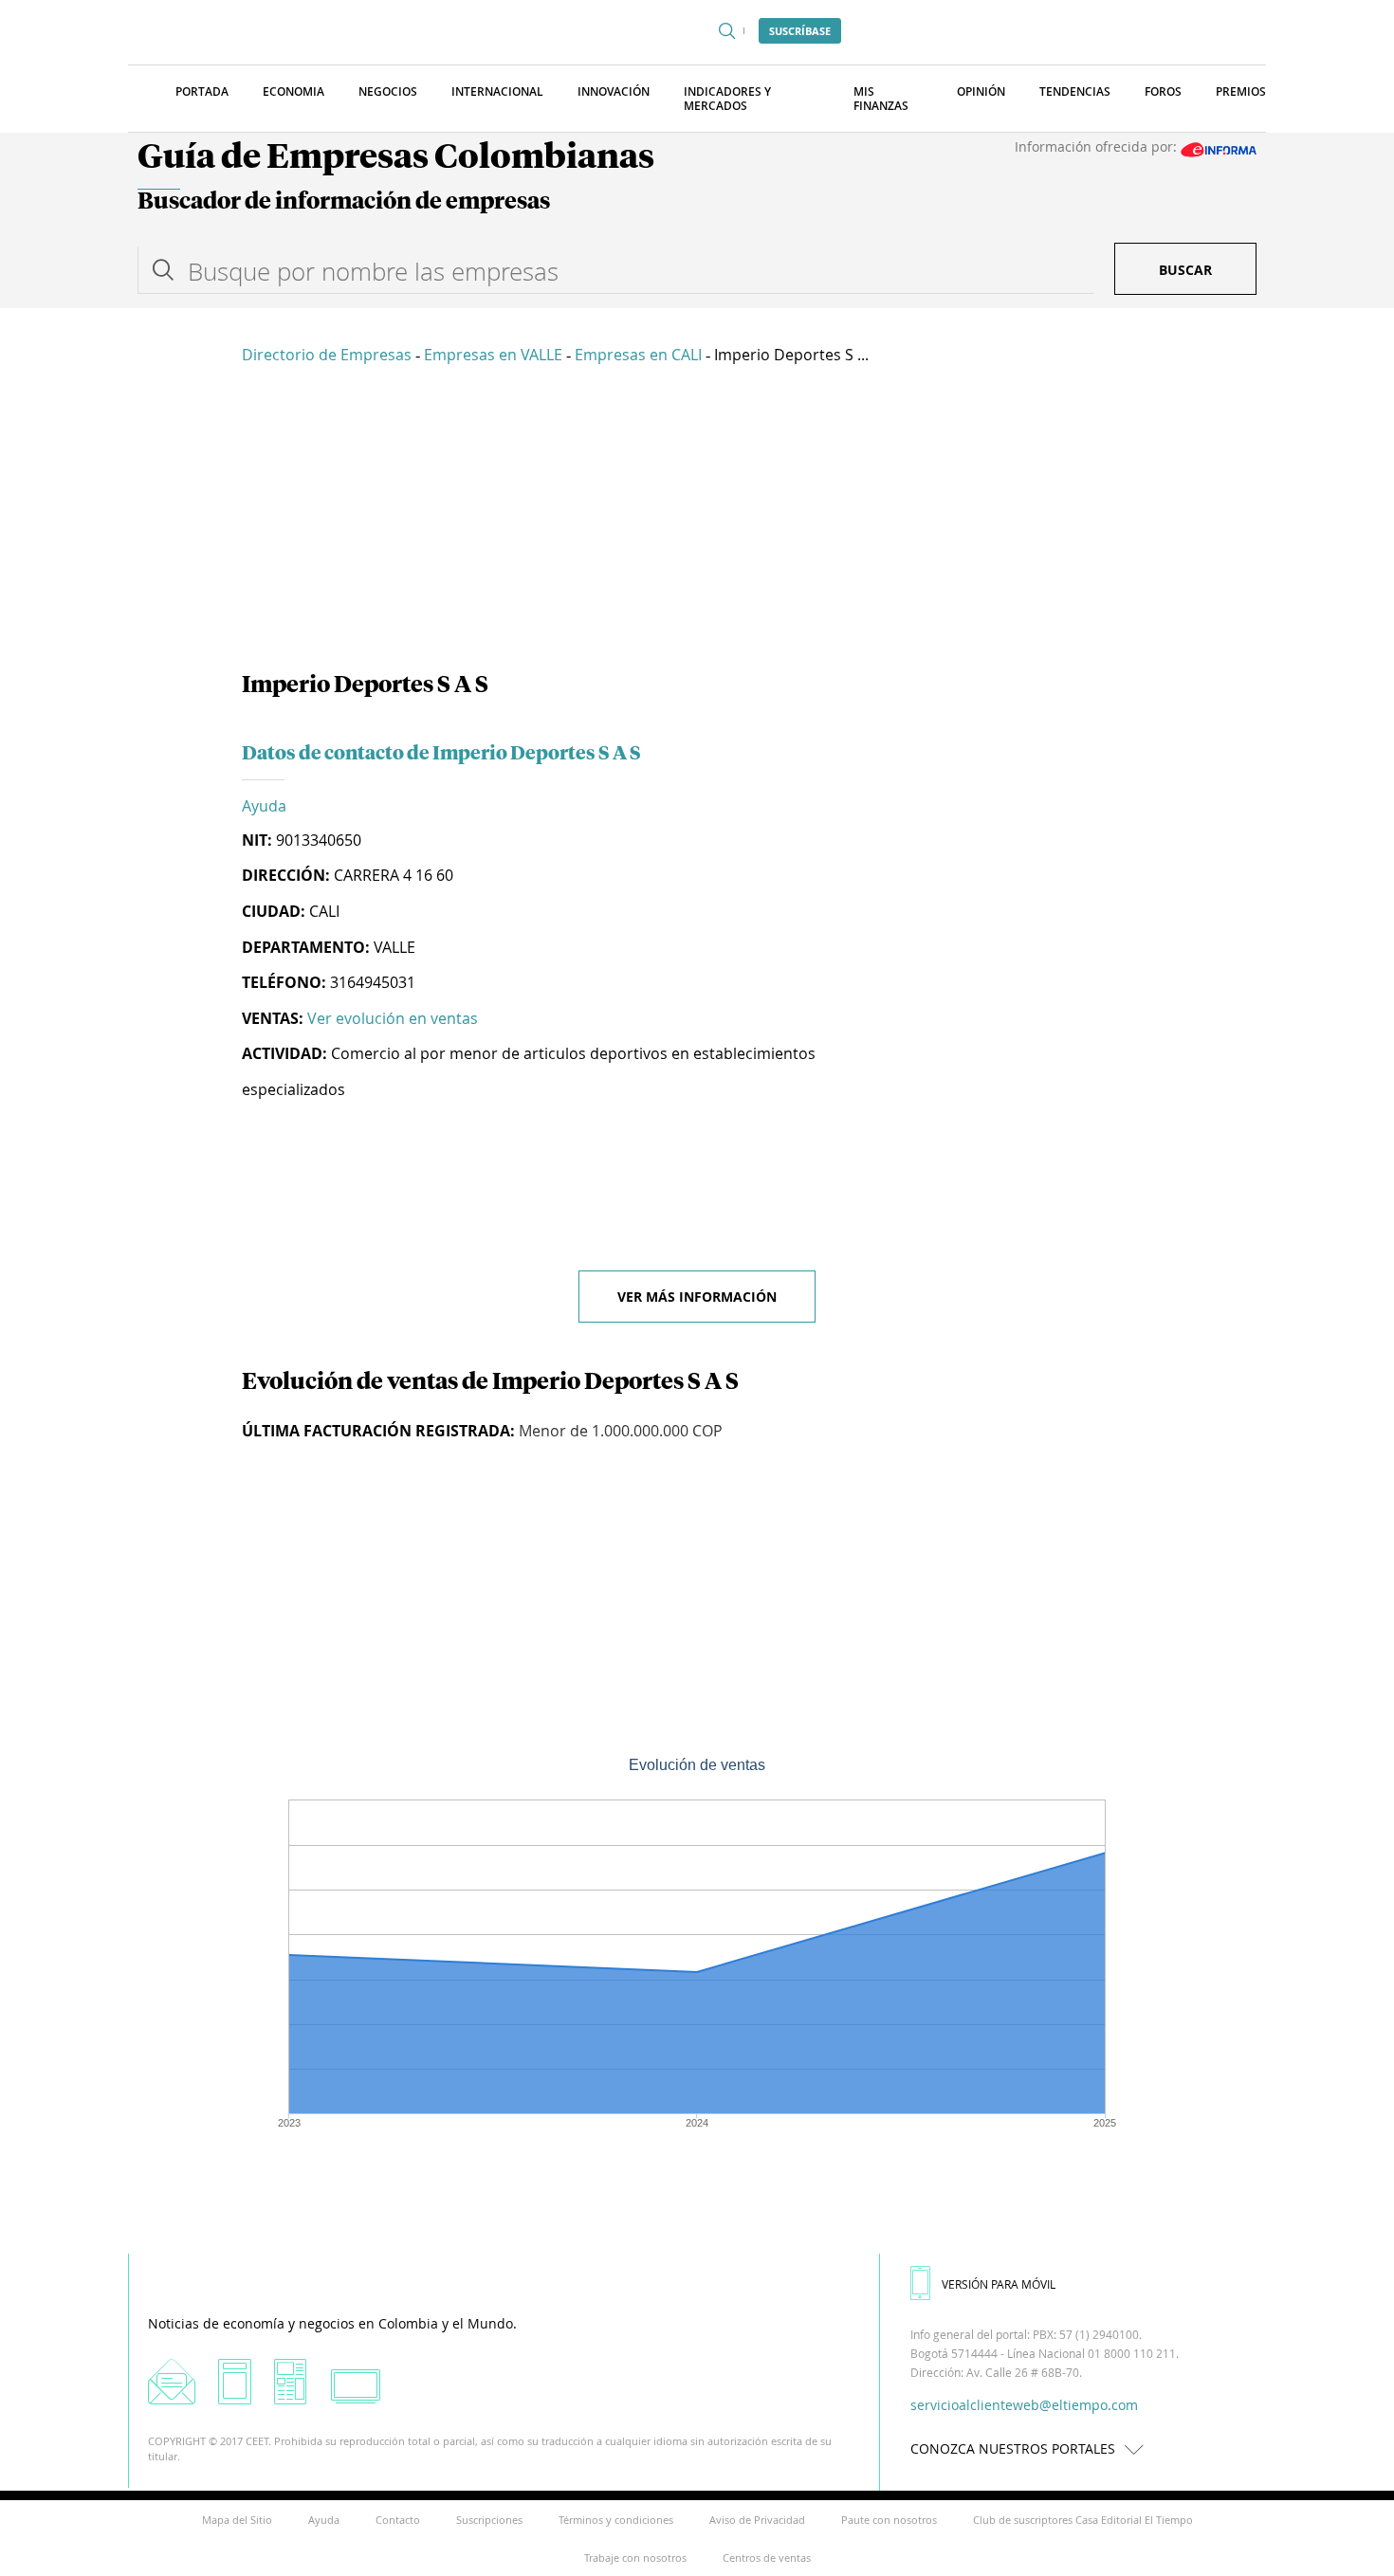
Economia (293, 91)
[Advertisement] (697, 521)
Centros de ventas (767, 2558)
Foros (1163, 91)
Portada (202, 91)
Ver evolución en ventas (393, 1018)
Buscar (1185, 270)
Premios (1241, 91)
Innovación (614, 91)
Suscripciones (489, 2520)
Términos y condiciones (616, 2520)
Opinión (981, 91)
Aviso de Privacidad (757, 2520)
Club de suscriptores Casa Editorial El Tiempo (1083, 2520)
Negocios (388, 91)
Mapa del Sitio (237, 2520)
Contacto (398, 2520)
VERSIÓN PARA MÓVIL (999, 2284)
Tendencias (1075, 91)
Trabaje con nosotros (635, 2558)
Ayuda (264, 806)
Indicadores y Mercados (727, 99)
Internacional (497, 91)
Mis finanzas (881, 99)
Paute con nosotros (889, 2520)
